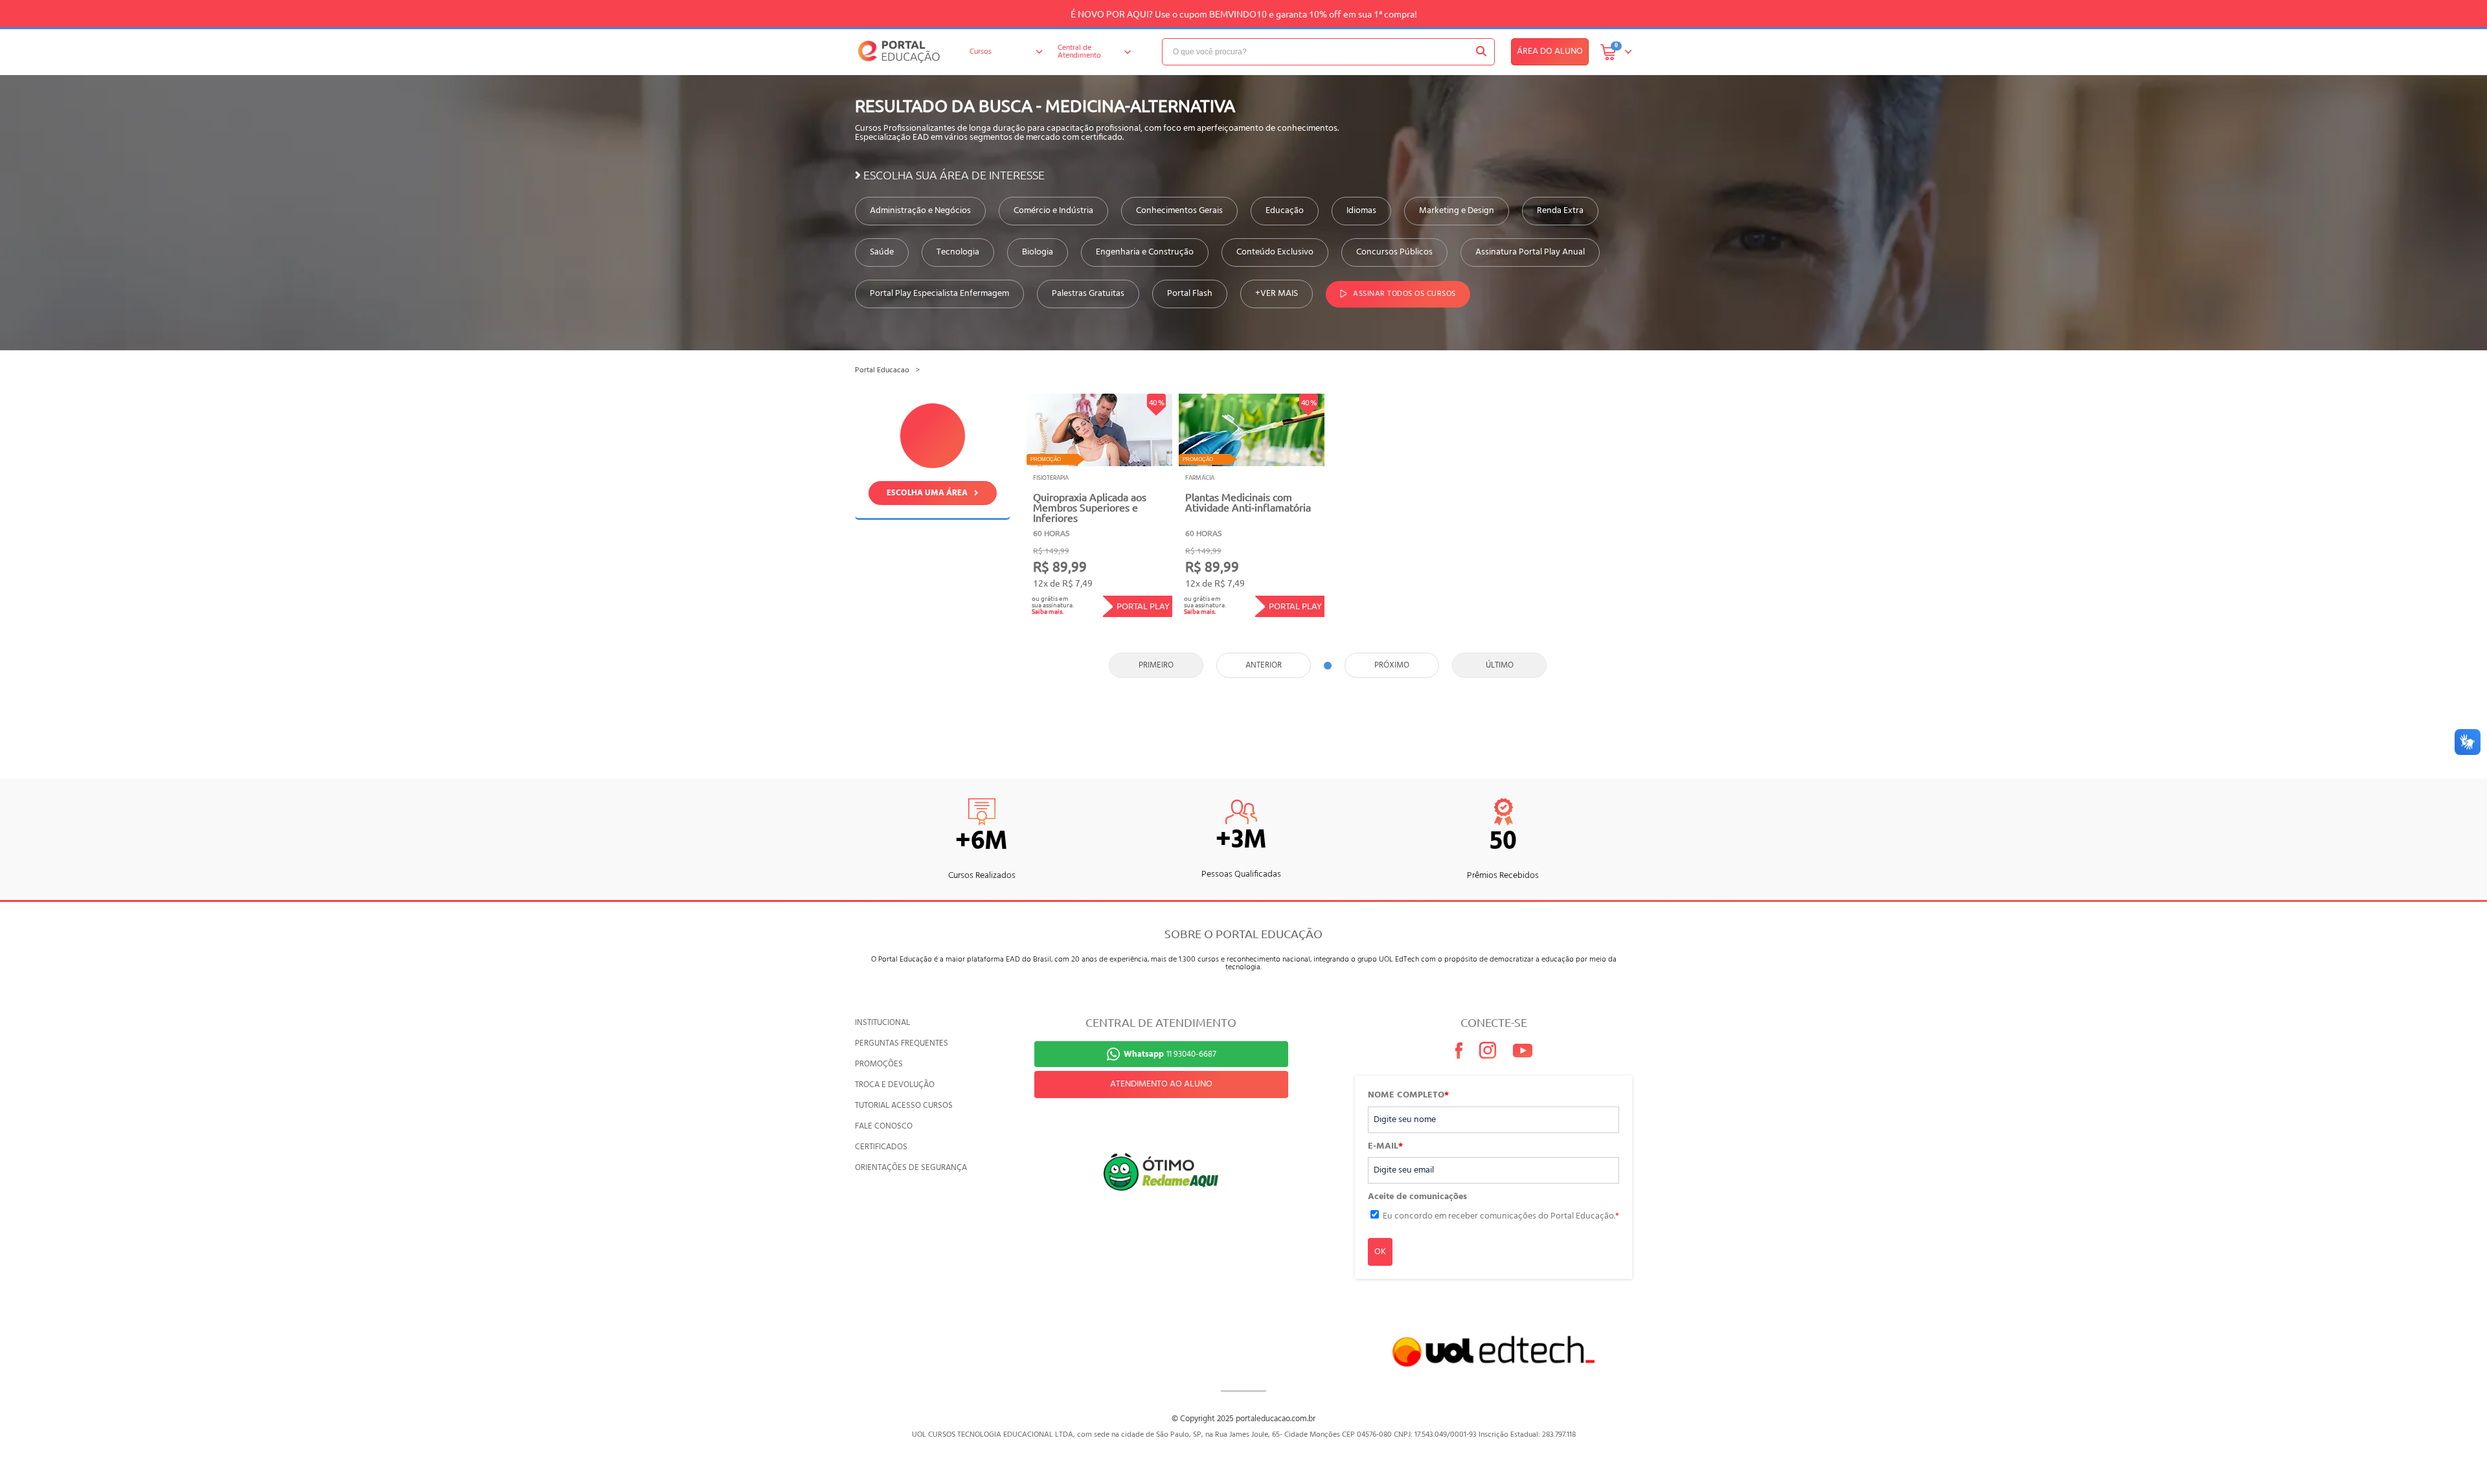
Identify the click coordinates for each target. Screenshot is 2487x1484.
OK (1380, 1252)
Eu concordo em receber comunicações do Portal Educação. (1501, 1216)
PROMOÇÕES (879, 1064)
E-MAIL (1385, 1147)
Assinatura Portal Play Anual (1530, 253)
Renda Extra (1560, 211)
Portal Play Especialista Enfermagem (939, 294)
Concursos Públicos (1394, 253)
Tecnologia (958, 253)
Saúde (882, 253)
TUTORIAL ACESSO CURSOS (904, 1106)
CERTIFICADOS (881, 1147)
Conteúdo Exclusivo (1275, 253)
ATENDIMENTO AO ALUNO (1161, 1084)
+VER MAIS (1277, 294)
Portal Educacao (882, 370)
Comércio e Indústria (1053, 211)
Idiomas (1361, 211)
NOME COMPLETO (1408, 1096)
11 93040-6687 (1170, 1054)
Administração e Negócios (920, 211)
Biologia (1038, 253)
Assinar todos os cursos (1404, 294)
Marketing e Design (1457, 211)
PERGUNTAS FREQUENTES (902, 1043)
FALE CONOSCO (884, 1126)
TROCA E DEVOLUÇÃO (895, 1085)
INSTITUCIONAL (882, 1023)
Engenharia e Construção (1145, 253)
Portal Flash (1190, 294)
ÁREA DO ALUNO (1550, 51)
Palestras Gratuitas (1088, 294)
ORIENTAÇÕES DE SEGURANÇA (911, 1168)
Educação (1285, 211)
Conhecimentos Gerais (1179, 211)
